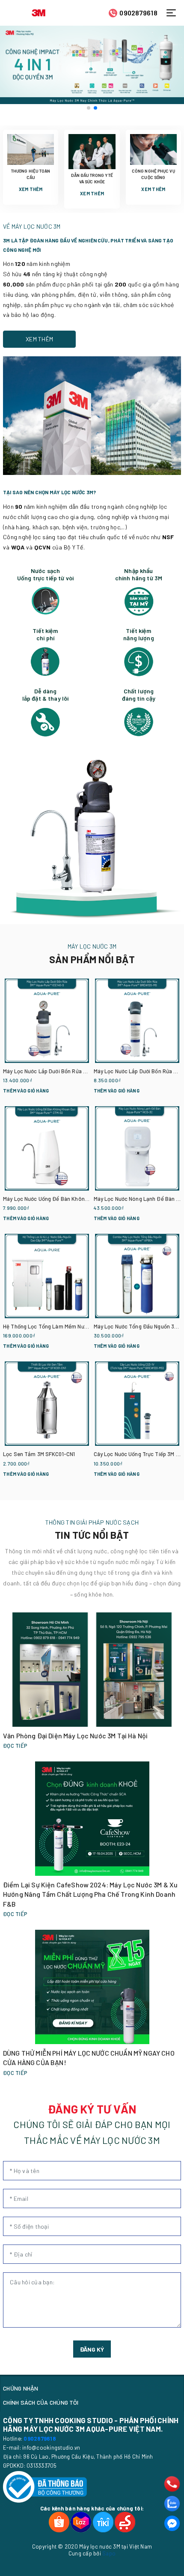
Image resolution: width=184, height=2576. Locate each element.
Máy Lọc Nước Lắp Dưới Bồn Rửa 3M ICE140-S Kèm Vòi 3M (73, 1071)
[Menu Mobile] (174, 13)
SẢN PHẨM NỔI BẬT (92, 959)
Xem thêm (31, 189)
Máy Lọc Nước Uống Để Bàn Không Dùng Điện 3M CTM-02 (73, 1199)
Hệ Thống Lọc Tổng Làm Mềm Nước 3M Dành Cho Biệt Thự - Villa (83, 1326)
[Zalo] (172, 2504)
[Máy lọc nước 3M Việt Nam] (39, 12)
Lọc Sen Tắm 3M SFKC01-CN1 (39, 1454)
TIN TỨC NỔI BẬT (92, 1535)
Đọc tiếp (15, 1746)
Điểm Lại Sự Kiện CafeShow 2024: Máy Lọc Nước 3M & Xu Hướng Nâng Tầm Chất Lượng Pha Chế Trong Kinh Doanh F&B (90, 1894)
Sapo (109, 2553)
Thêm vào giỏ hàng (26, 1091)
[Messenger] (172, 2523)
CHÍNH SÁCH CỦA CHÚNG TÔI (41, 2402)
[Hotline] (172, 2484)
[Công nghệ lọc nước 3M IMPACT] (92, 65)
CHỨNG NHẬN (21, 2388)
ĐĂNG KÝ (92, 2349)
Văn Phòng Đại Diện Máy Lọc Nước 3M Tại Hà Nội (75, 1736)
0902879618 (138, 13)
